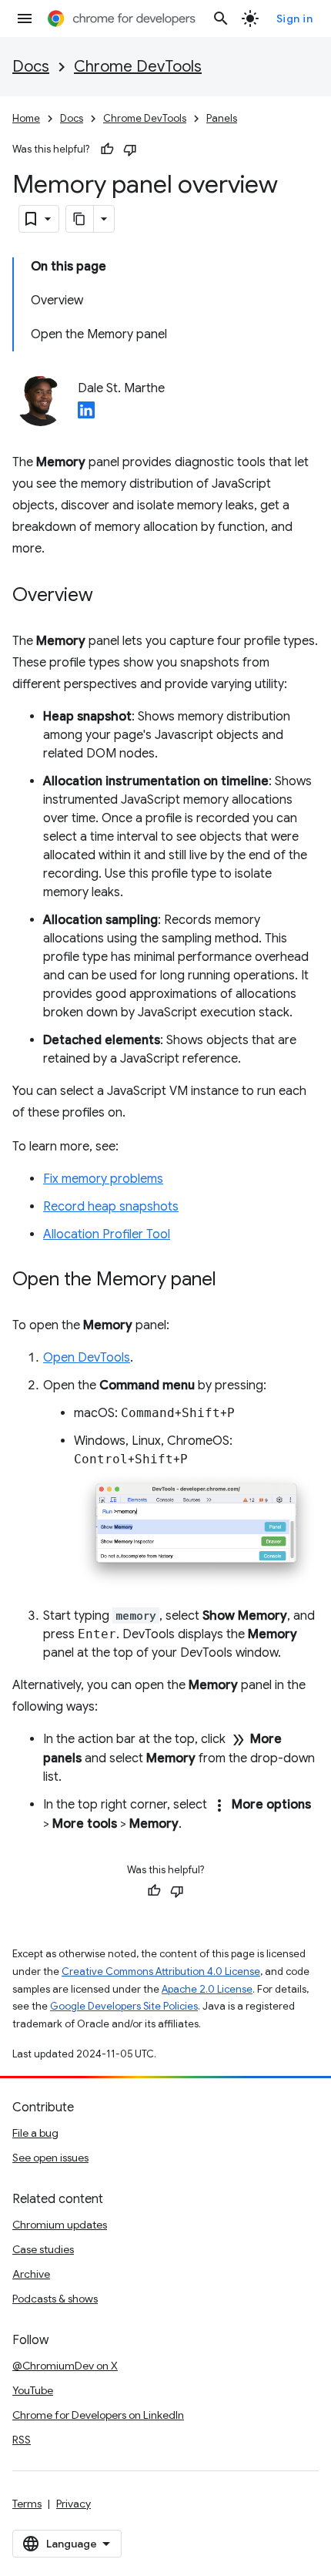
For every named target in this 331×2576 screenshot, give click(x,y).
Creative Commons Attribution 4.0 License (161, 1971)
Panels (222, 118)
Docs (31, 67)
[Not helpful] (130, 149)
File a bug (35, 2133)
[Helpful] (107, 149)
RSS (22, 2440)
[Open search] (221, 18)
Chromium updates (60, 2225)
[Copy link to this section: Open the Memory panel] (232, 1281)
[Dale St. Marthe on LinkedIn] (86, 415)
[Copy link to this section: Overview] (109, 596)
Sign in (295, 18)
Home (26, 118)
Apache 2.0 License (207, 1989)
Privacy (74, 2504)
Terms (27, 2504)
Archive (31, 2274)
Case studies (43, 2249)
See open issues (50, 2158)
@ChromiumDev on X (65, 2366)
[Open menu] (25, 18)
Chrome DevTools (138, 67)
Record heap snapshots (111, 1207)
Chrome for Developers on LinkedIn (98, 2415)
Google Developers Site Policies (124, 2006)
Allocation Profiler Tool (107, 1234)
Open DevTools (87, 1358)
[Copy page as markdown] (80, 219)
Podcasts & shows (55, 2299)
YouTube (33, 2390)
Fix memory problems (103, 1179)
